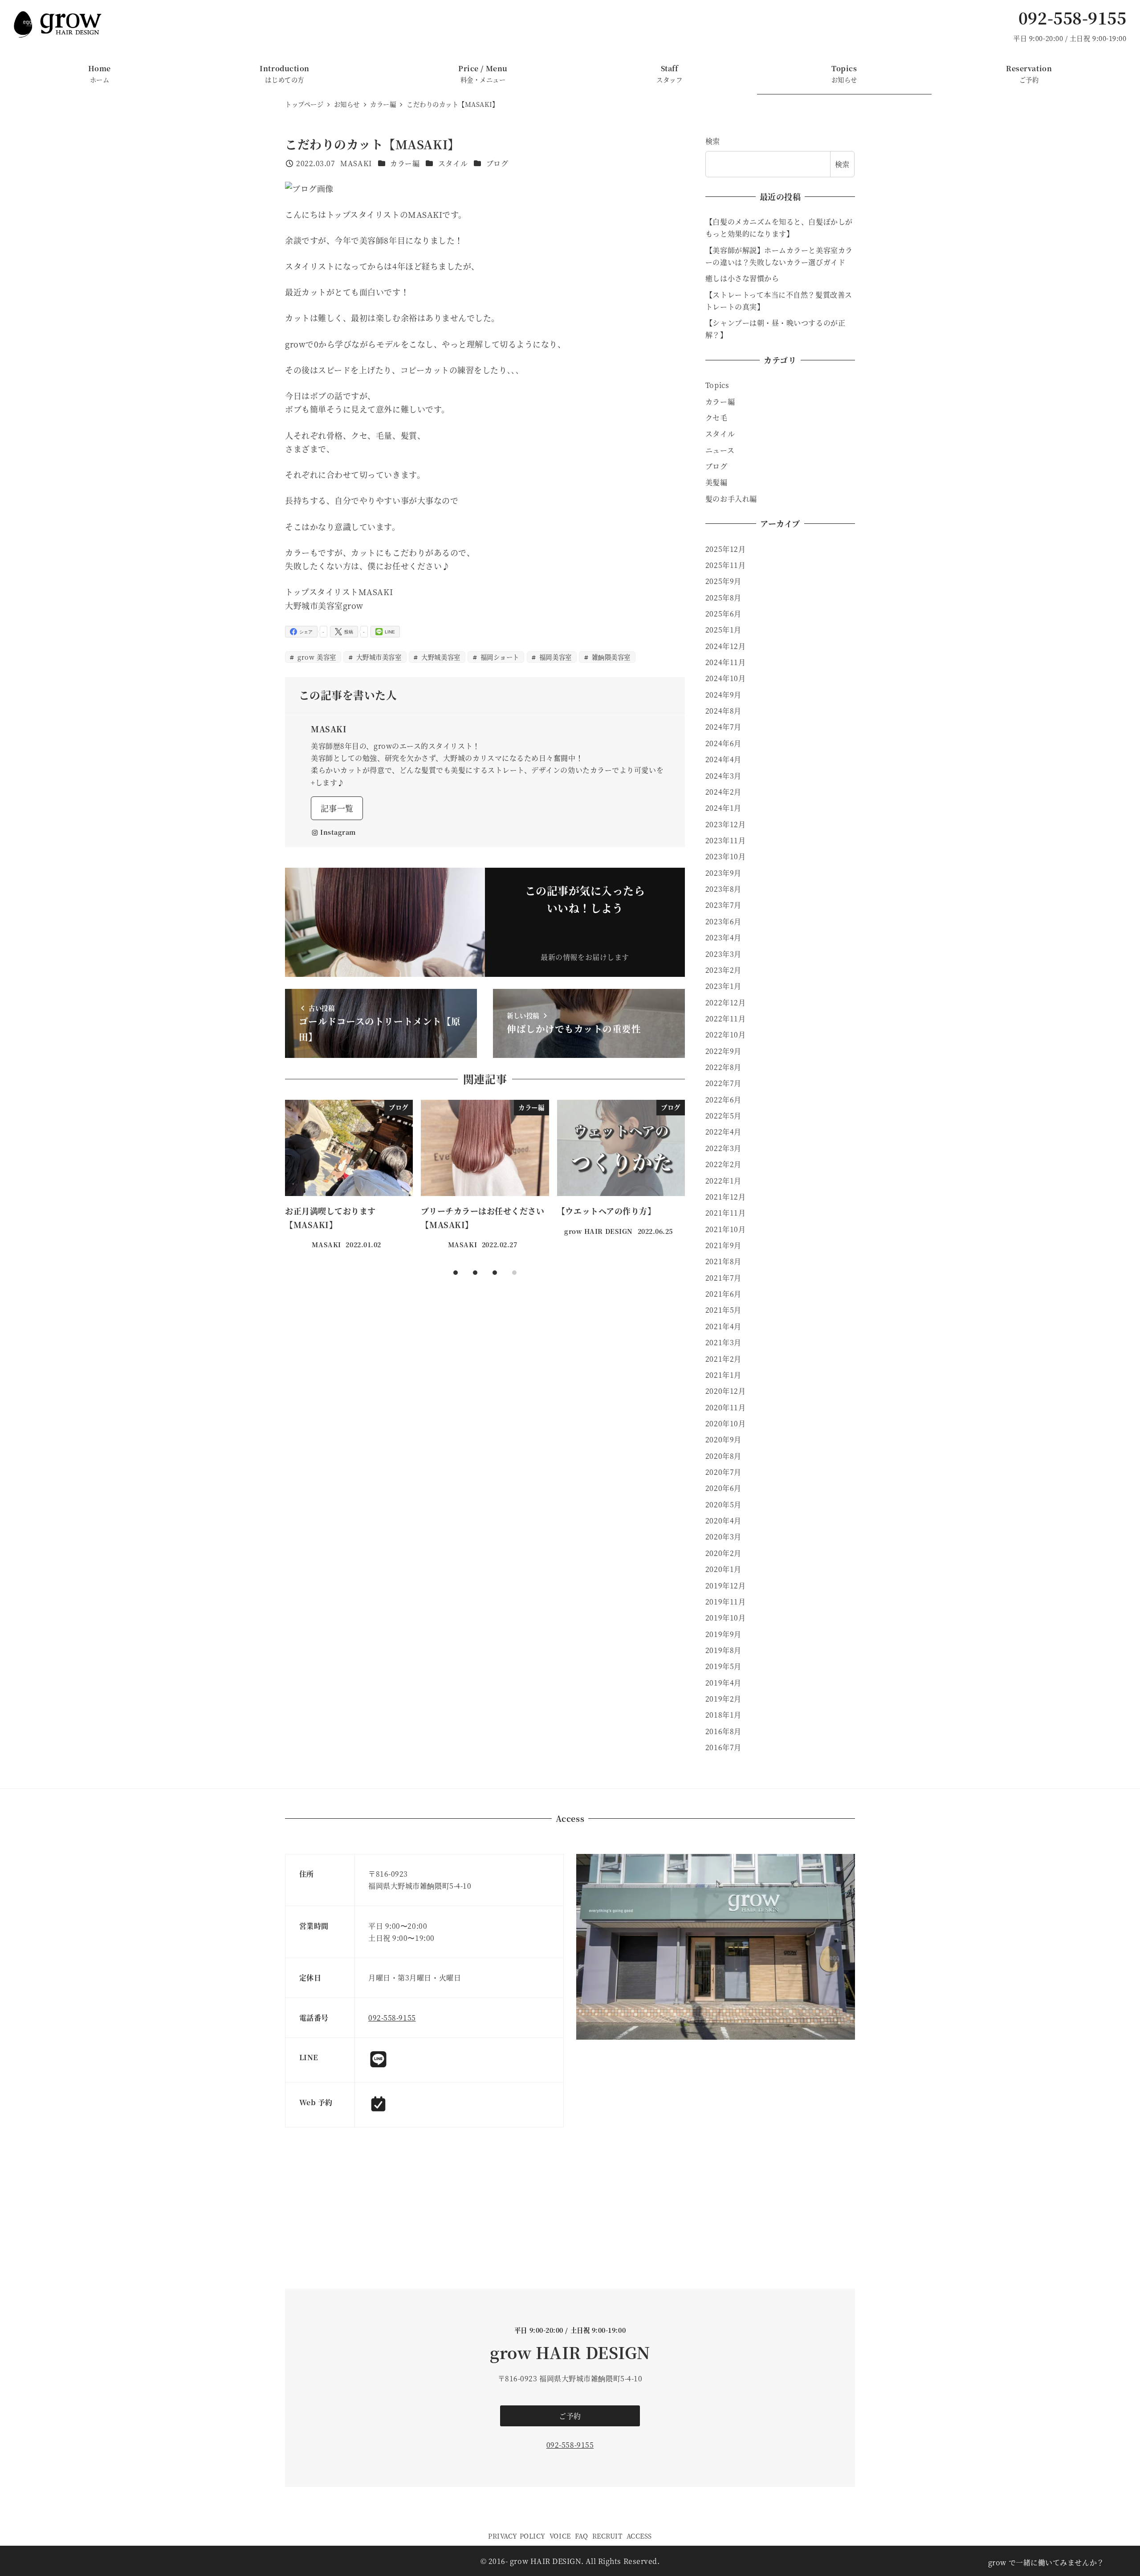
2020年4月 (723, 1521)
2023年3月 (723, 954)
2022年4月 (723, 1132)
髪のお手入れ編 (731, 499)
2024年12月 (725, 646)
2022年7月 (723, 1083)
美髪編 (717, 482)
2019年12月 (725, 1586)
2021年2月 (723, 1359)
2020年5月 (723, 1504)
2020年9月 (723, 1439)
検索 (713, 141)
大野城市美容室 (378, 657)
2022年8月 (723, 1067)
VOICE (560, 2536)
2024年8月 (723, 711)
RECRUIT (607, 2536)
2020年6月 (723, 1488)
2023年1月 (723, 986)
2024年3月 (723, 776)
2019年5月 (723, 1666)
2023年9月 (723, 873)
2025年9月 (723, 581)
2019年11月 (725, 1602)
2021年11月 (725, 1213)
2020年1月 (723, 1569)
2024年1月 (723, 808)
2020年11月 (725, 1407)
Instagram (338, 832)
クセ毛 (717, 418)
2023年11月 (725, 840)
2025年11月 (725, 565)
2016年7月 (723, 1747)
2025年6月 (723, 614)
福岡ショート (499, 657)
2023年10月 (725, 856)
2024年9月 (723, 695)
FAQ (582, 2536)
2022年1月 (723, 1181)
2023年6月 (723, 921)
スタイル (453, 163)
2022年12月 (725, 1002)
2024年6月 (723, 743)
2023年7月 (723, 905)
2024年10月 (725, 678)
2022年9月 (723, 1051)
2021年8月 (723, 1261)
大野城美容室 (440, 657)
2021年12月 (725, 1197)
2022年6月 (723, 1100)
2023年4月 (723, 937)
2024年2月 (723, 792)
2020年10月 (725, 1423)
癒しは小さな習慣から (742, 278)
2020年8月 (723, 1456)
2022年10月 (725, 1035)
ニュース (720, 450)
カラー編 (405, 163)
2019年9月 (723, 1634)
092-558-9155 (1072, 18)
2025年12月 (725, 549)
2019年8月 (723, 1650)
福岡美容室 (554, 657)
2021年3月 (723, 1342)
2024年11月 (725, 662)
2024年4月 (723, 759)
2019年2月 (723, 1699)
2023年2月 (723, 970)
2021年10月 (725, 1229)
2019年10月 (725, 1618)
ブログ (497, 163)
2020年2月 (723, 1553)
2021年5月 (723, 1310)
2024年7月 (723, 727)
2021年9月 (723, 1245)
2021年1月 (723, 1375)
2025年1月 (723, 630)
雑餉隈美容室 (610, 657)
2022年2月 (723, 1164)
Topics (717, 385)
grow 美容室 (316, 657)
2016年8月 (723, 1731)
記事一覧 (337, 808)
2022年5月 (723, 1116)
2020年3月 (723, 1537)
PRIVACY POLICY (517, 2536)
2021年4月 (723, 1326)
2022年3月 (723, 1148)
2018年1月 (723, 1715)
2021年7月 (723, 1278)
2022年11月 (725, 1019)
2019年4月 (723, 1683)
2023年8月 (723, 889)
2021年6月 (723, 1294)
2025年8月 (723, 598)
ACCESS (639, 2536)
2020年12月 (725, 1391)
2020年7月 (723, 1472)
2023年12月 (725, 824)
